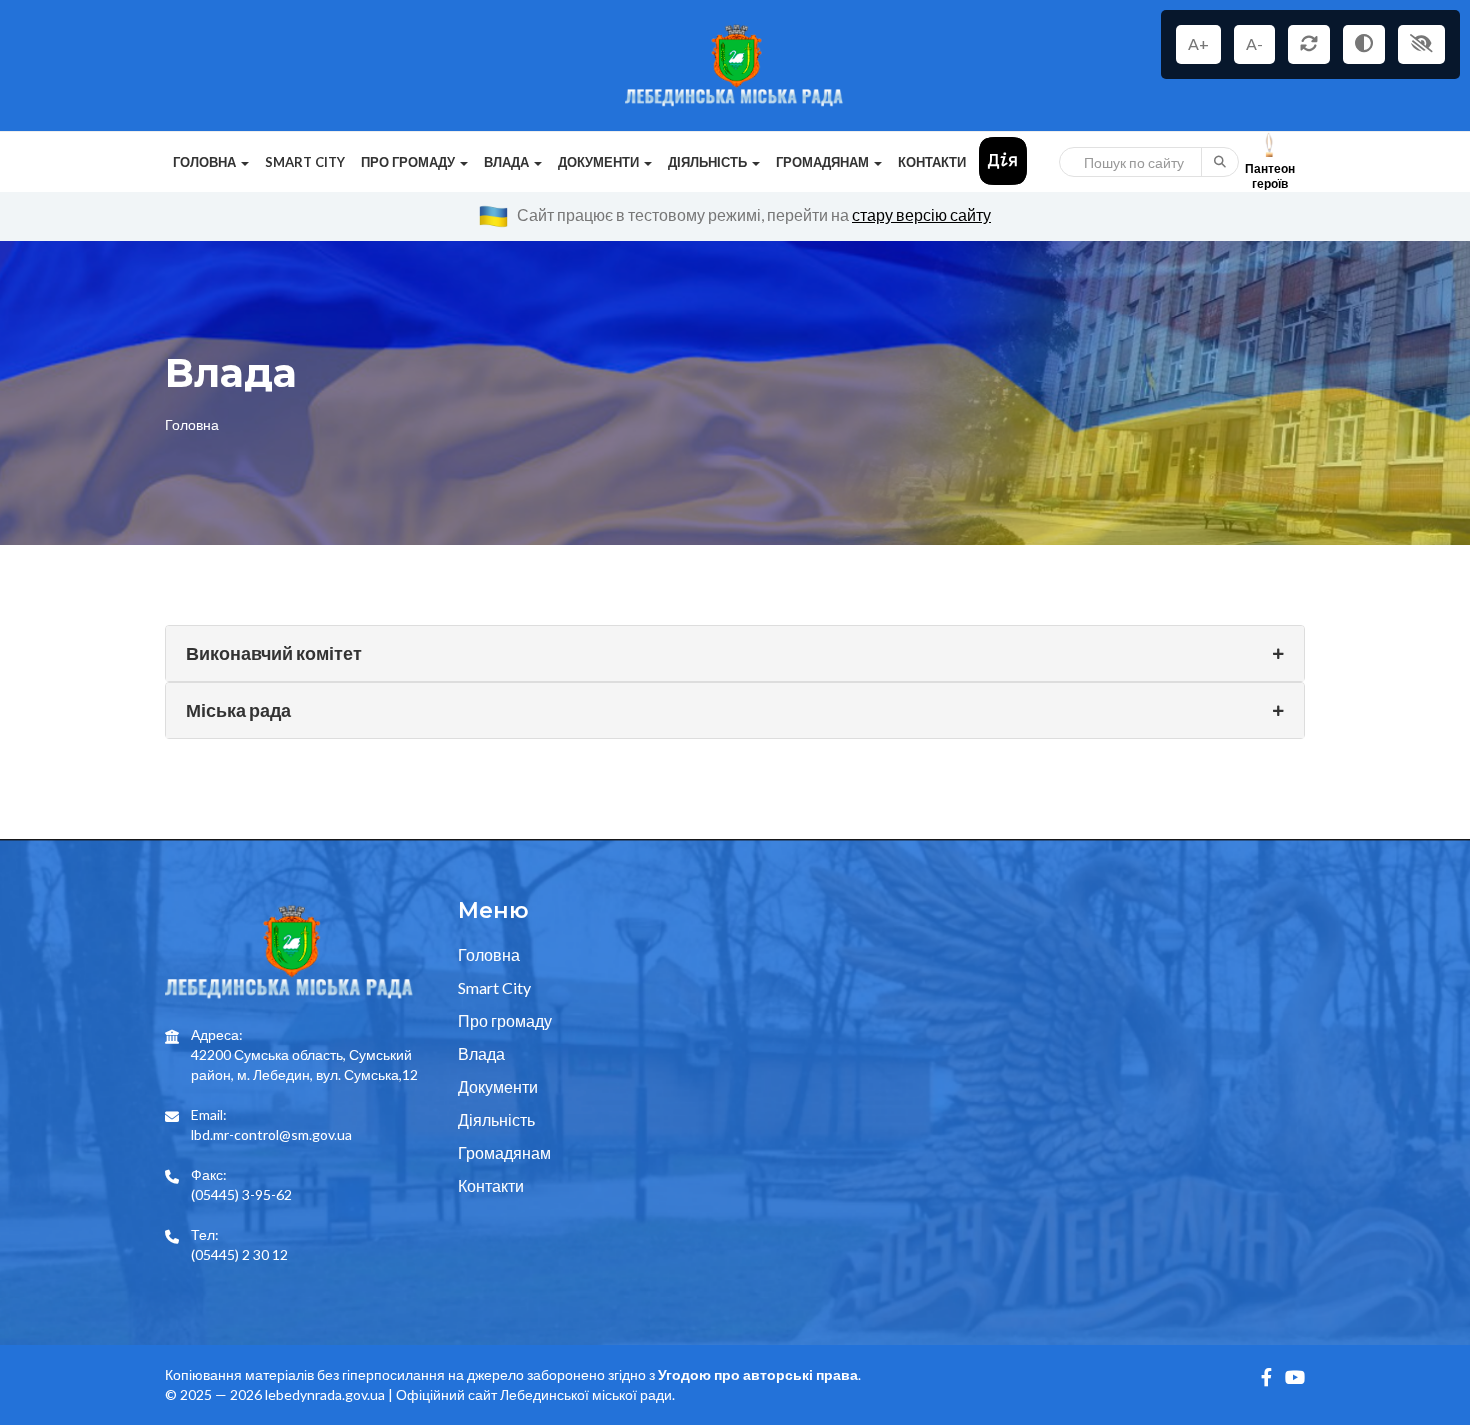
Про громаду (505, 1020)
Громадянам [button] (824, 162)
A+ (1198, 43)
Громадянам (504, 1152)
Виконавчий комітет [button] (274, 653)
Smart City (305, 162)
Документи (498, 1086)
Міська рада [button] (238, 710)
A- (1254, 43)
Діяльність (496, 1119)
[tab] (735, 653)
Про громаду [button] (409, 162)
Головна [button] (206, 162)
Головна (192, 424)
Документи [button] (600, 162)
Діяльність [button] (709, 162)
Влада (481, 1053)
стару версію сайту (921, 214)
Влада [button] (508, 162)
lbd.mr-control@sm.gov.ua (271, 1134)
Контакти (932, 162)
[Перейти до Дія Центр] (1003, 159)
